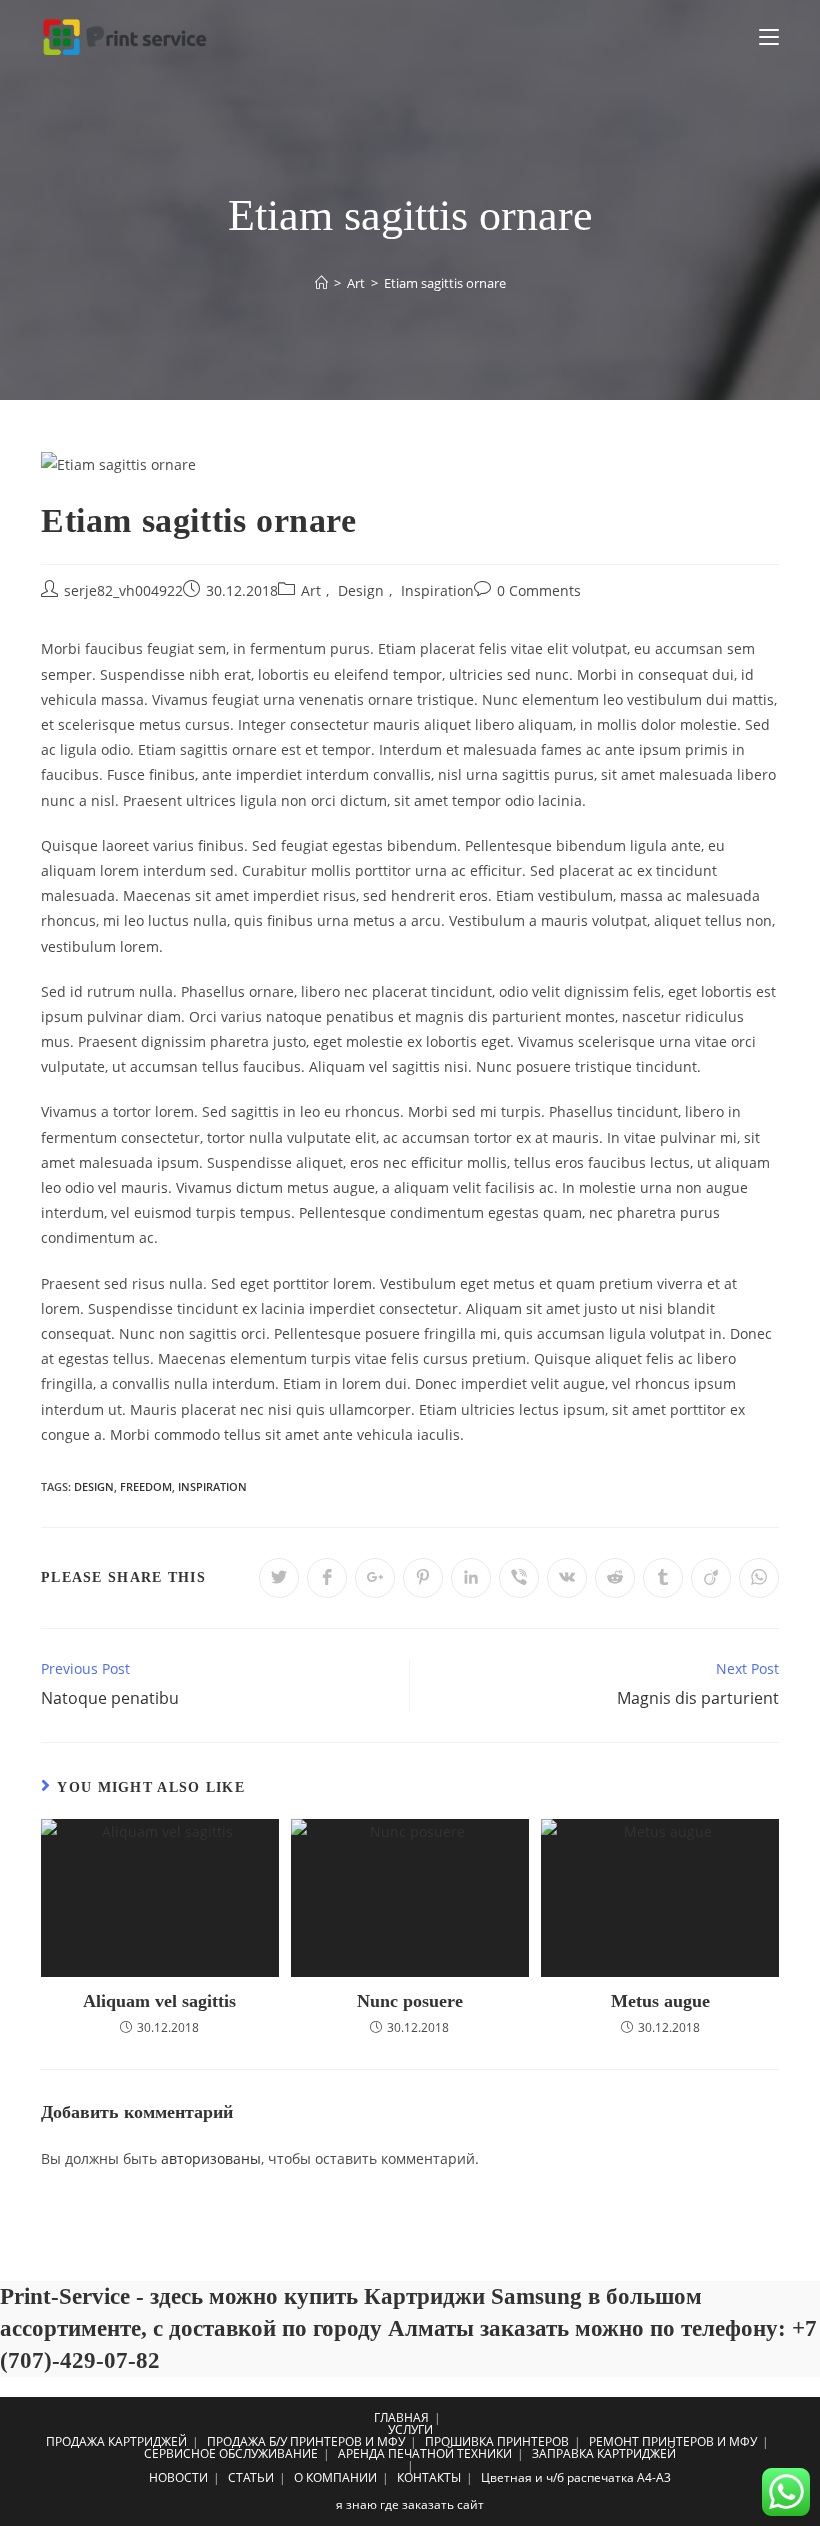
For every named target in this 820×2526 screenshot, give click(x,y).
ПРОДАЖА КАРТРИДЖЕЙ (116, 2441)
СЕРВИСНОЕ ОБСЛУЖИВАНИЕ (231, 2453)
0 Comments (539, 590)
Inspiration (437, 590)
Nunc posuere (410, 2001)
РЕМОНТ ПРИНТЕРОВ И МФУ (673, 2441)
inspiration (212, 1486)
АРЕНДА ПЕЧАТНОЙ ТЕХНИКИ (425, 2453)
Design (361, 590)
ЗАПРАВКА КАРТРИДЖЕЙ (604, 2453)
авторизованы (211, 2158)
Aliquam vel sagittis (159, 2001)
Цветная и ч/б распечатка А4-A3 (576, 2477)
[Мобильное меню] (769, 37)
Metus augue (660, 2001)
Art (311, 590)
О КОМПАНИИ (335, 2477)
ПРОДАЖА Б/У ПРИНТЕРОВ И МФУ (306, 2441)
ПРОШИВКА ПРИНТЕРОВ (497, 2441)
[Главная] (321, 283)
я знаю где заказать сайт (410, 2504)
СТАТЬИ (251, 2477)
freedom (146, 1486)
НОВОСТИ (178, 2477)
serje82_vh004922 (123, 590)
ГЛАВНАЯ (401, 2417)
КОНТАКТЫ (429, 2477)
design (94, 1486)
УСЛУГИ (410, 2429)
